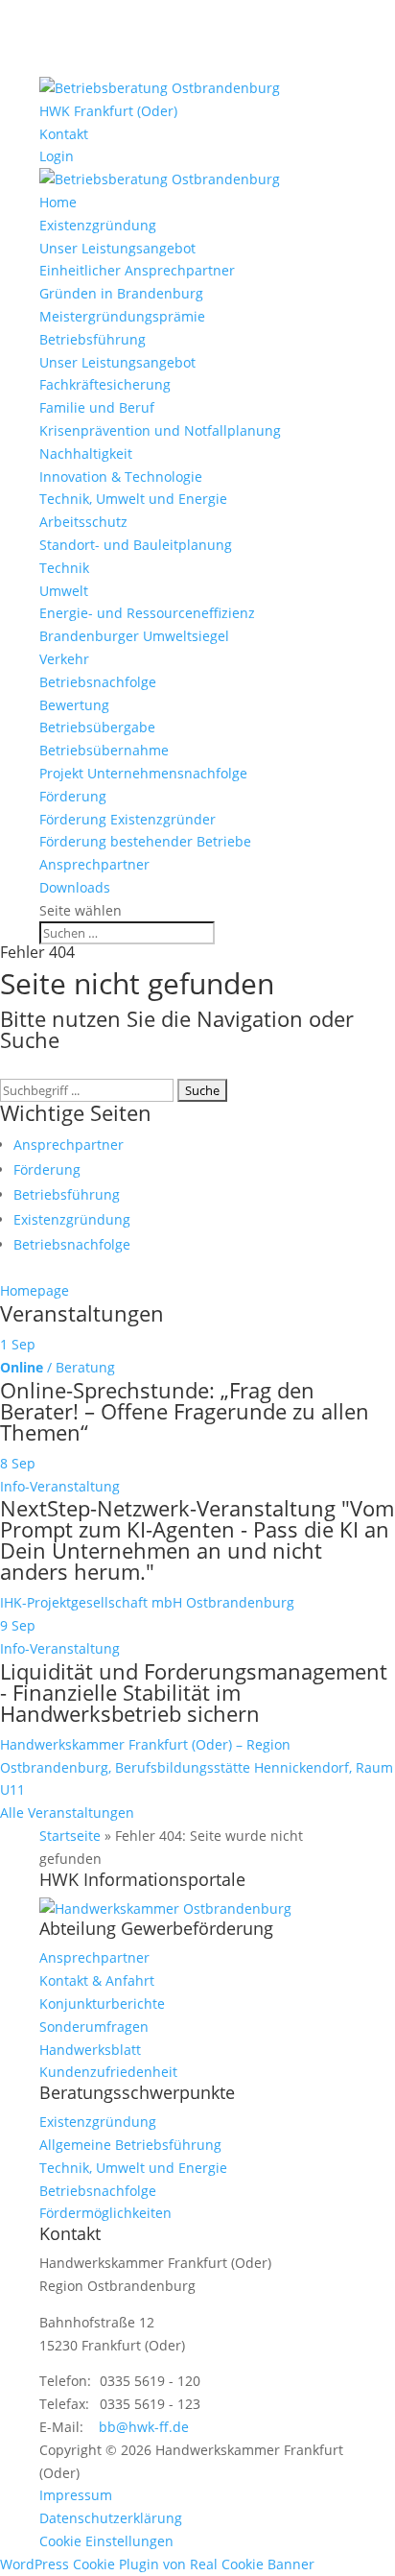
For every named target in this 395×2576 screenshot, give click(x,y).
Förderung (73, 796)
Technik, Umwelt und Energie (133, 499)
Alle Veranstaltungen (67, 1813)
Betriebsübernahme (104, 750)
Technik (64, 568)
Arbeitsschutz (83, 522)
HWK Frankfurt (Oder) (108, 111)
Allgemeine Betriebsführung (130, 2145)
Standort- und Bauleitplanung (136, 545)
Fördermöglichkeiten (105, 2213)
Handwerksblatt (90, 2050)
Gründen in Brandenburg (121, 293)
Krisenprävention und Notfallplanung (160, 430)
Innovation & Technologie (121, 477)
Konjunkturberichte (102, 2004)
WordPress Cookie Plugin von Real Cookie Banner (157, 2564)
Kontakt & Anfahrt (97, 1980)
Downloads (75, 887)
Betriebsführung (93, 339)
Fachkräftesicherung (105, 384)
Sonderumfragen (94, 2027)
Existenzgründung (98, 225)
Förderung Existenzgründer (128, 819)
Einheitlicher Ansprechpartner (137, 270)
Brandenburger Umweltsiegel (134, 636)
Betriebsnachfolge (98, 682)
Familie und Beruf (97, 407)
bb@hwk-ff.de (144, 2427)
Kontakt (64, 134)
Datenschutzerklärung (111, 2518)
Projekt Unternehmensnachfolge (143, 773)
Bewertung (74, 705)
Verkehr (64, 659)
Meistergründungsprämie (122, 316)
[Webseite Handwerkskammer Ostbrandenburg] (165, 1908)
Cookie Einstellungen (106, 2541)
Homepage (35, 1290)
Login (57, 156)
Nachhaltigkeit (86, 453)
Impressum (76, 2495)
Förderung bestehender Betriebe (145, 841)
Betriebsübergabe (97, 727)
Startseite (70, 1836)
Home (58, 202)
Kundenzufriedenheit (108, 2072)
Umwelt (64, 591)
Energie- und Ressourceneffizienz (147, 613)
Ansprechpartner (94, 864)
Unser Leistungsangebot (117, 248)
